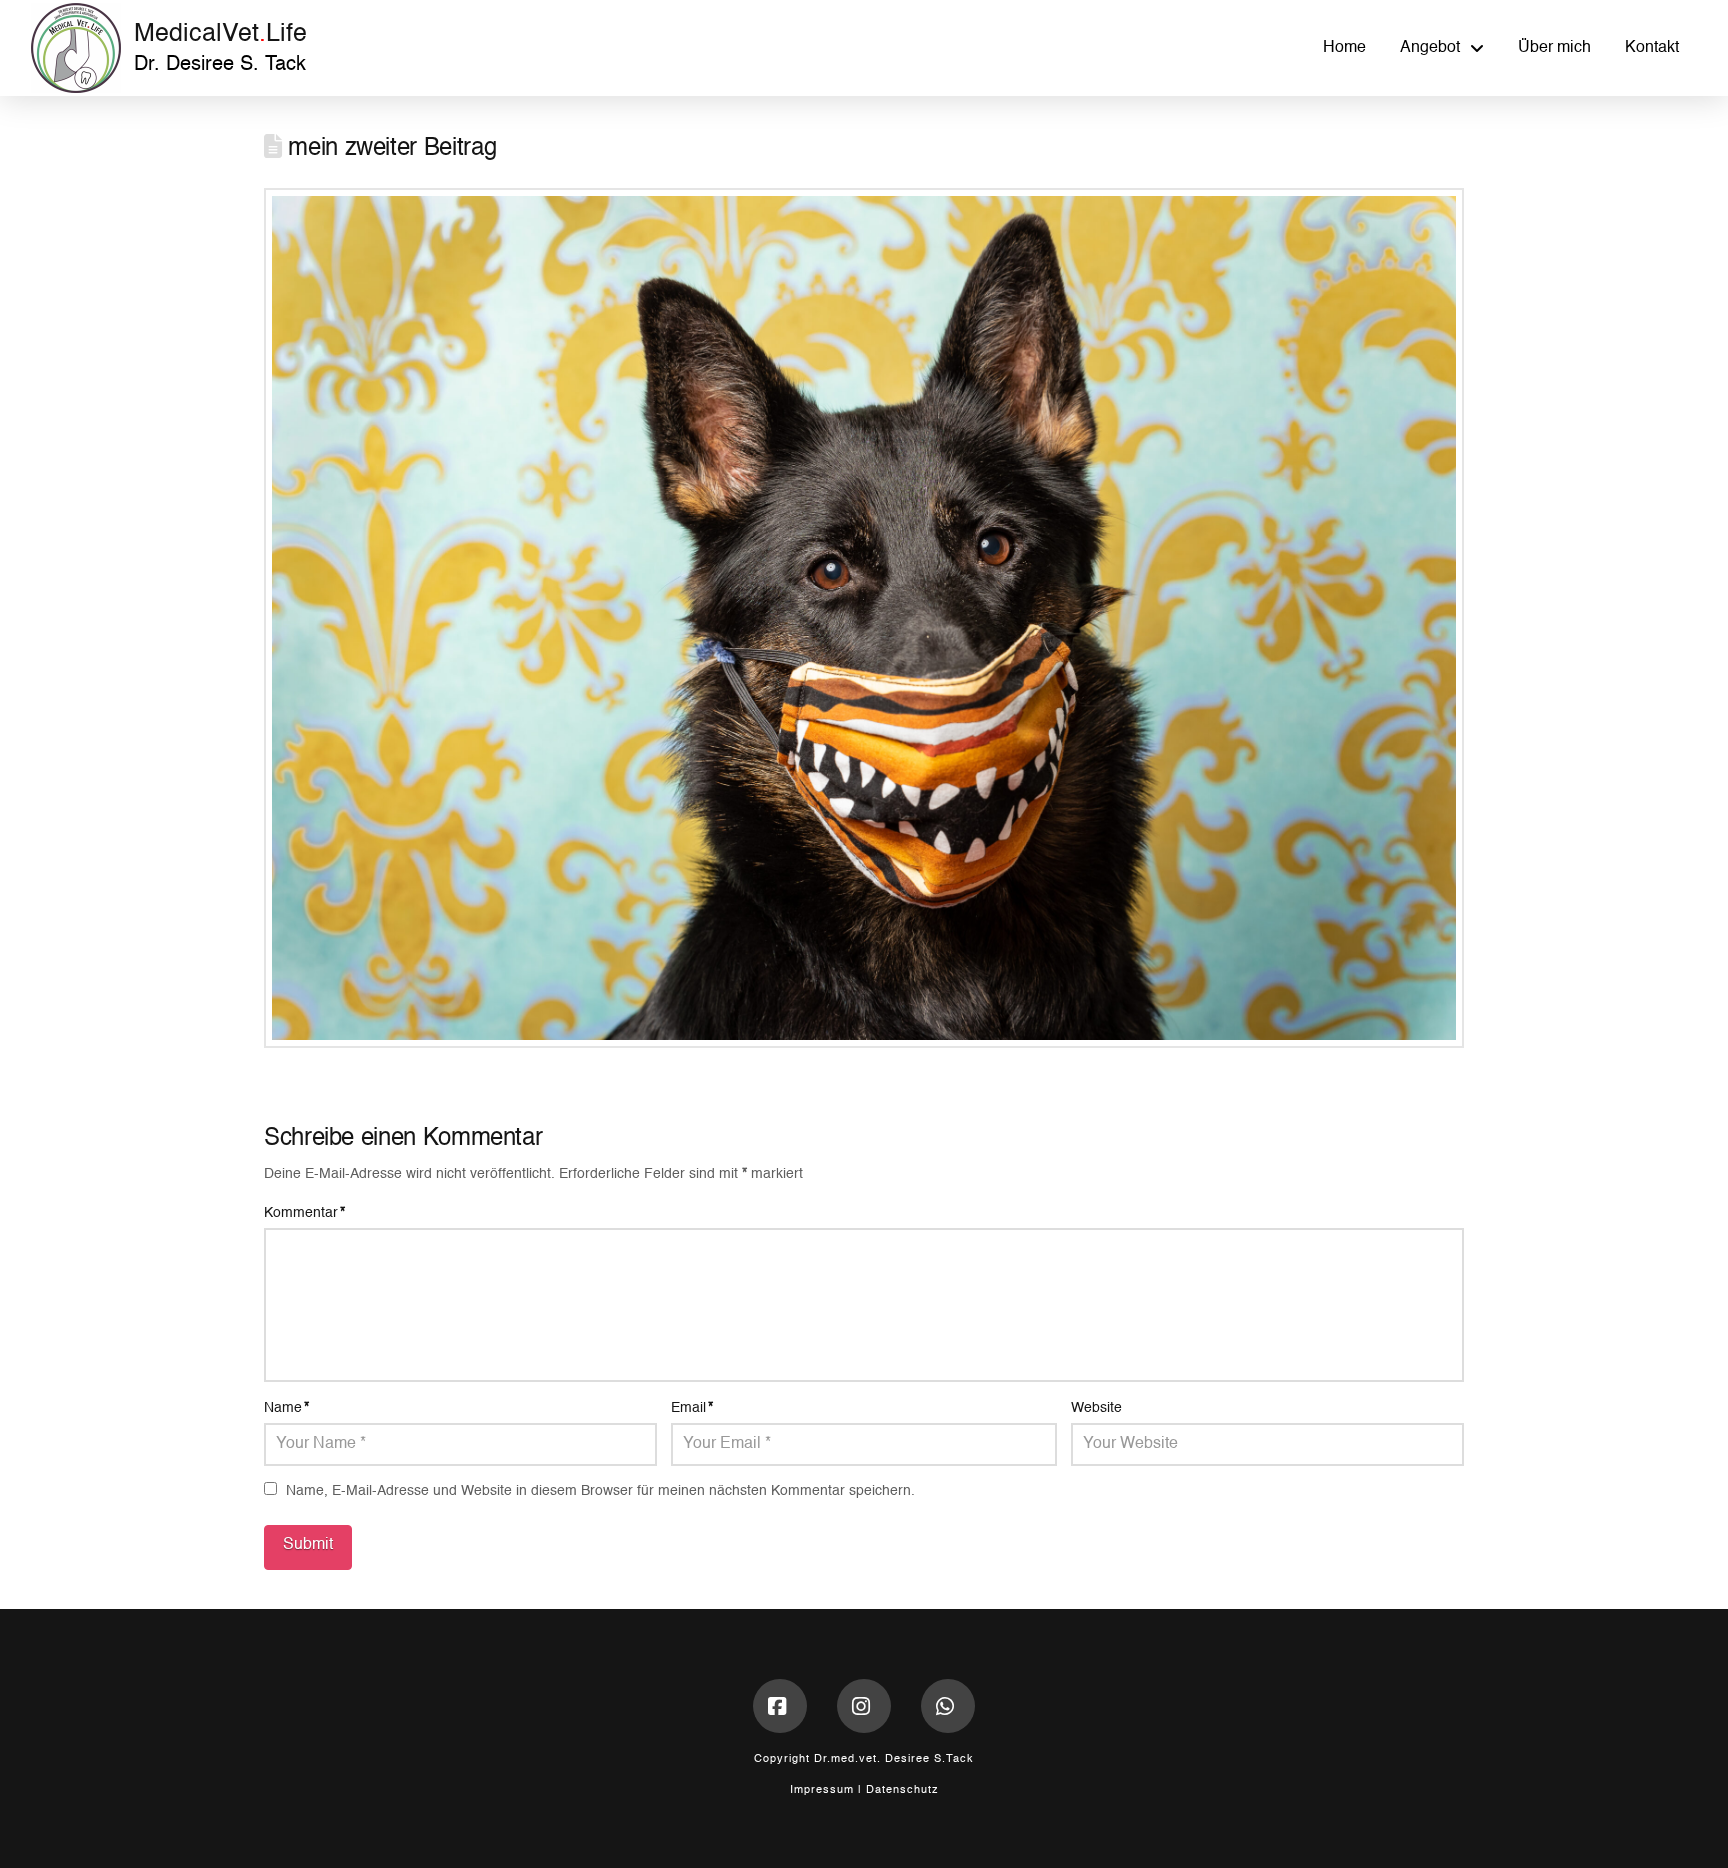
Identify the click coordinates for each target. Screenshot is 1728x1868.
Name (286, 1408)
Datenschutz (902, 1790)
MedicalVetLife (220, 34)
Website (1096, 1408)
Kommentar (304, 1213)
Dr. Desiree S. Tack (220, 65)
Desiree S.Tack (929, 1759)
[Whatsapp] (948, 1706)
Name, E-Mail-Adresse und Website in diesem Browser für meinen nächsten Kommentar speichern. (600, 1491)
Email (692, 1408)
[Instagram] (864, 1706)
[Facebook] (780, 1706)
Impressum (822, 1790)
